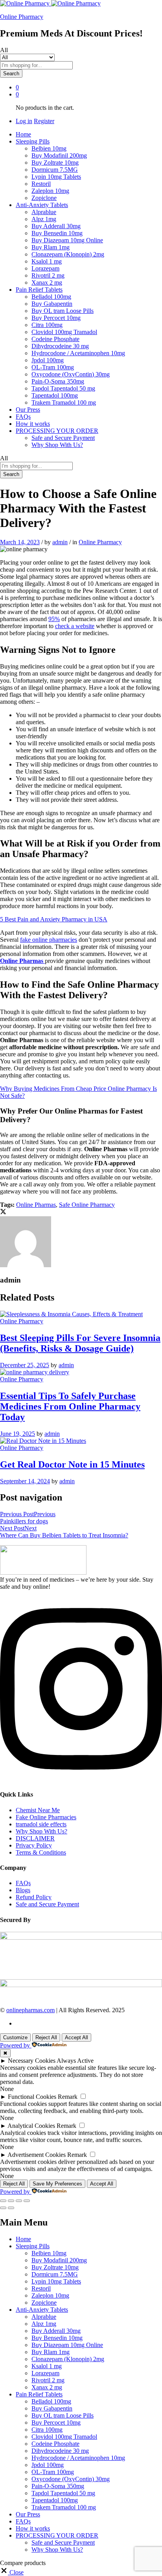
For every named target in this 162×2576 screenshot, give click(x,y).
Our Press (28, 410)
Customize (15, 2037)
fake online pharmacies (49, 940)
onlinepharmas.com (30, 2010)
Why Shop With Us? (57, 445)
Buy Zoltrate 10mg (55, 163)
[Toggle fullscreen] (19, 2201)
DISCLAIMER (35, 1838)
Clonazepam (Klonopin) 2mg (68, 254)
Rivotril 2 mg (48, 275)
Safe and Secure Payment (63, 438)
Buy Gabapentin (52, 304)
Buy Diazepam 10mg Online (67, 240)
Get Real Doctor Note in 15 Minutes (72, 1464)
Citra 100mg (47, 325)
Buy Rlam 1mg (51, 247)
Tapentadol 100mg (55, 395)
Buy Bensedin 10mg (57, 233)
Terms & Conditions (41, 1852)
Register (44, 121)
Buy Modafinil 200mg (59, 155)
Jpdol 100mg (48, 360)
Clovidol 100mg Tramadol (64, 332)
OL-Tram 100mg (53, 367)
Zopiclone (44, 198)
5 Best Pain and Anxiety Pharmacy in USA (54, 919)
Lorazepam (45, 268)
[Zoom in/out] (27, 2201)
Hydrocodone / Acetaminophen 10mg (78, 353)
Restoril (41, 184)
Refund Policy (34, 1897)
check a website (75, 626)
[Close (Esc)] (3, 2201)
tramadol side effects (41, 1824)
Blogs (23, 1890)
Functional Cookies (32, 2097)
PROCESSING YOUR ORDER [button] (57, 431)
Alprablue (44, 212)
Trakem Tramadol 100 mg (64, 402)
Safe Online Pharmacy (87, 1205)
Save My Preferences (57, 2184)
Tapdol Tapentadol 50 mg (63, 388)
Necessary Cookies (32, 2061)
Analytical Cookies (31, 2126)
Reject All (46, 2037)
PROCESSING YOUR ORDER (57, 2535)
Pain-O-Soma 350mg (58, 381)
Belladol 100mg (51, 297)
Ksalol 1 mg (47, 261)
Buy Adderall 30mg (56, 226)
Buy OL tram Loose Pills (63, 311)
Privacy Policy (34, 1845)
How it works (33, 424)
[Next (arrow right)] (11, 2208)
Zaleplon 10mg (50, 191)
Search (11, 74)
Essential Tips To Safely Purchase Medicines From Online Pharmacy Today (70, 1406)
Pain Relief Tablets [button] (39, 290)
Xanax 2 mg (47, 282)
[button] (12, 2572)
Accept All (76, 2037)
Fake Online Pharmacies (46, 1817)
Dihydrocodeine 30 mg (60, 346)
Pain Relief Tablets (39, 2394)
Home (23, 134)
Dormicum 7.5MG (55, 170)
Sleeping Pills (33, 2246)
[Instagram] (81, 1779)
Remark (68, 2097)
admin (60, 542)
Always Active (75, 2061)
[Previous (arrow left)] (3, 2208)
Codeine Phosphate (55, 339)
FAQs (23, 417)
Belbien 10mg (49, 148)
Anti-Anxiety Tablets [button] (42, 205)
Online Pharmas (36, 1205)
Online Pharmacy (22, 17)
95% (54, 619)
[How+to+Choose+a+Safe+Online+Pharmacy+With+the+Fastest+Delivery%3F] (3, 1213)
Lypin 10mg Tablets (56, 177)
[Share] (11, 2201)
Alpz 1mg (44, 219)
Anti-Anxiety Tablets (42, 2310)
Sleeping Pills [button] (33, 141)
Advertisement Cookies (37, 2155)
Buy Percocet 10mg (56, 318)
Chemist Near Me (38, 1810)
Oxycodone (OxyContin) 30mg (71, 374)
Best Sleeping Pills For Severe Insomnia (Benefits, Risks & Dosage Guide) (80, 1343)
